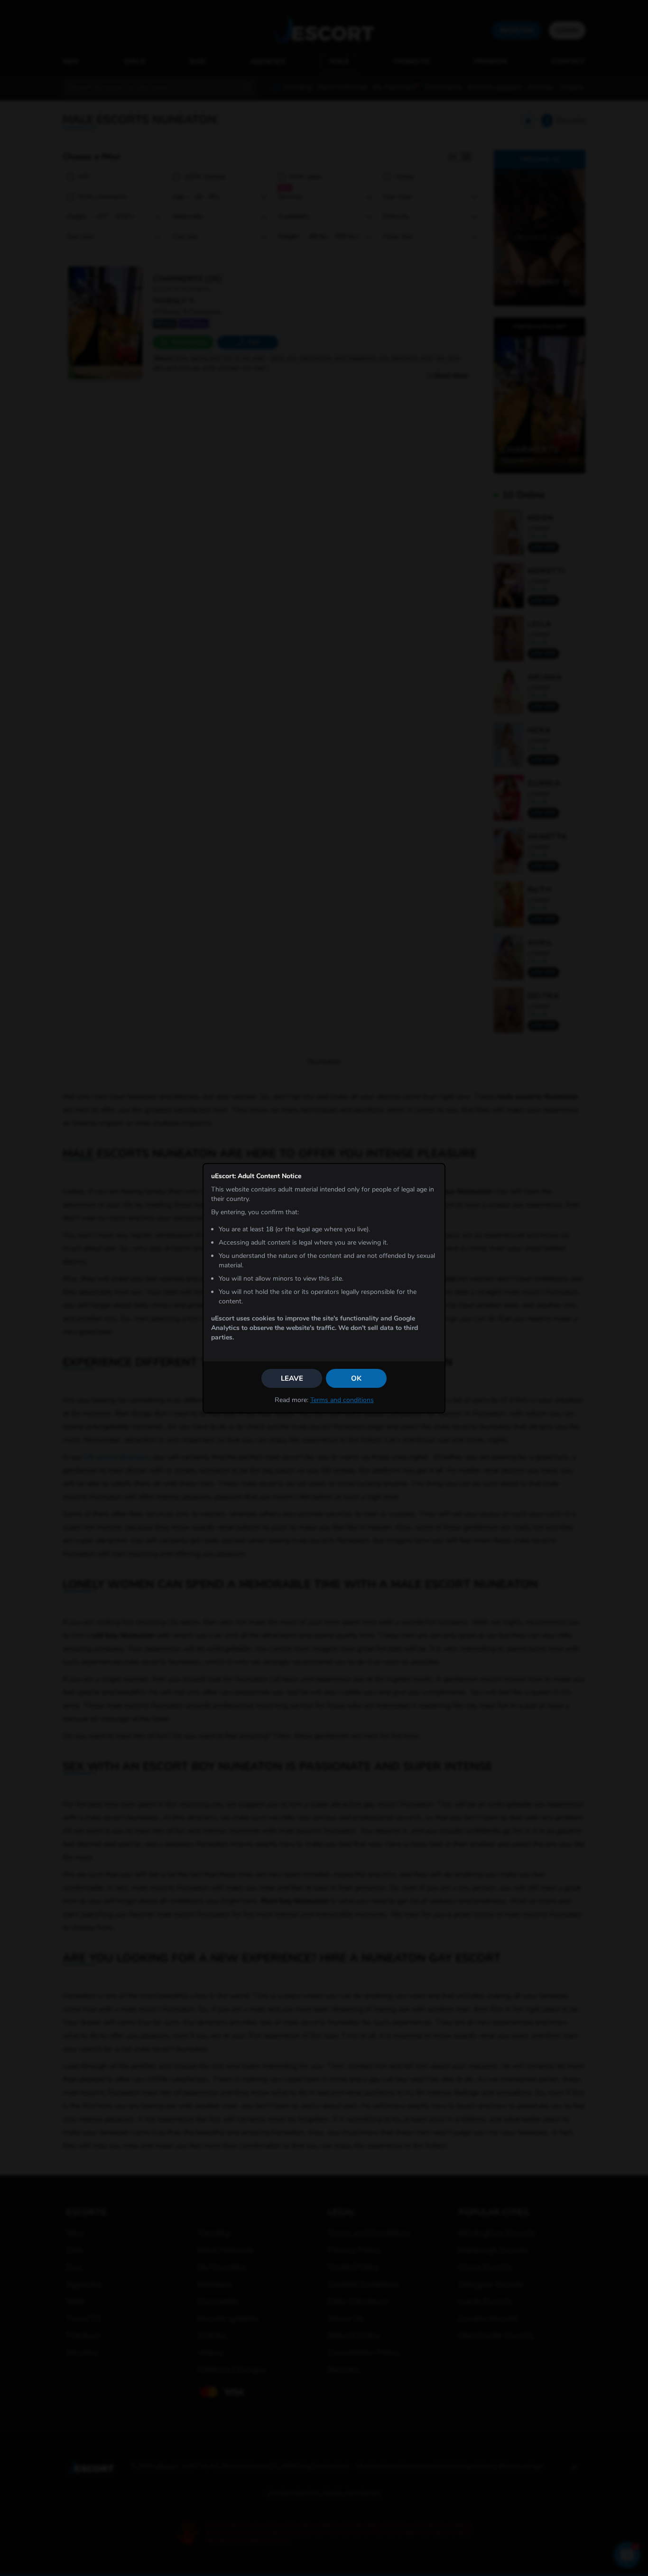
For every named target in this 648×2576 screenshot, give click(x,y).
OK (356, 1378)
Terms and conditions (342, 1400)
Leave (292, 1378)
